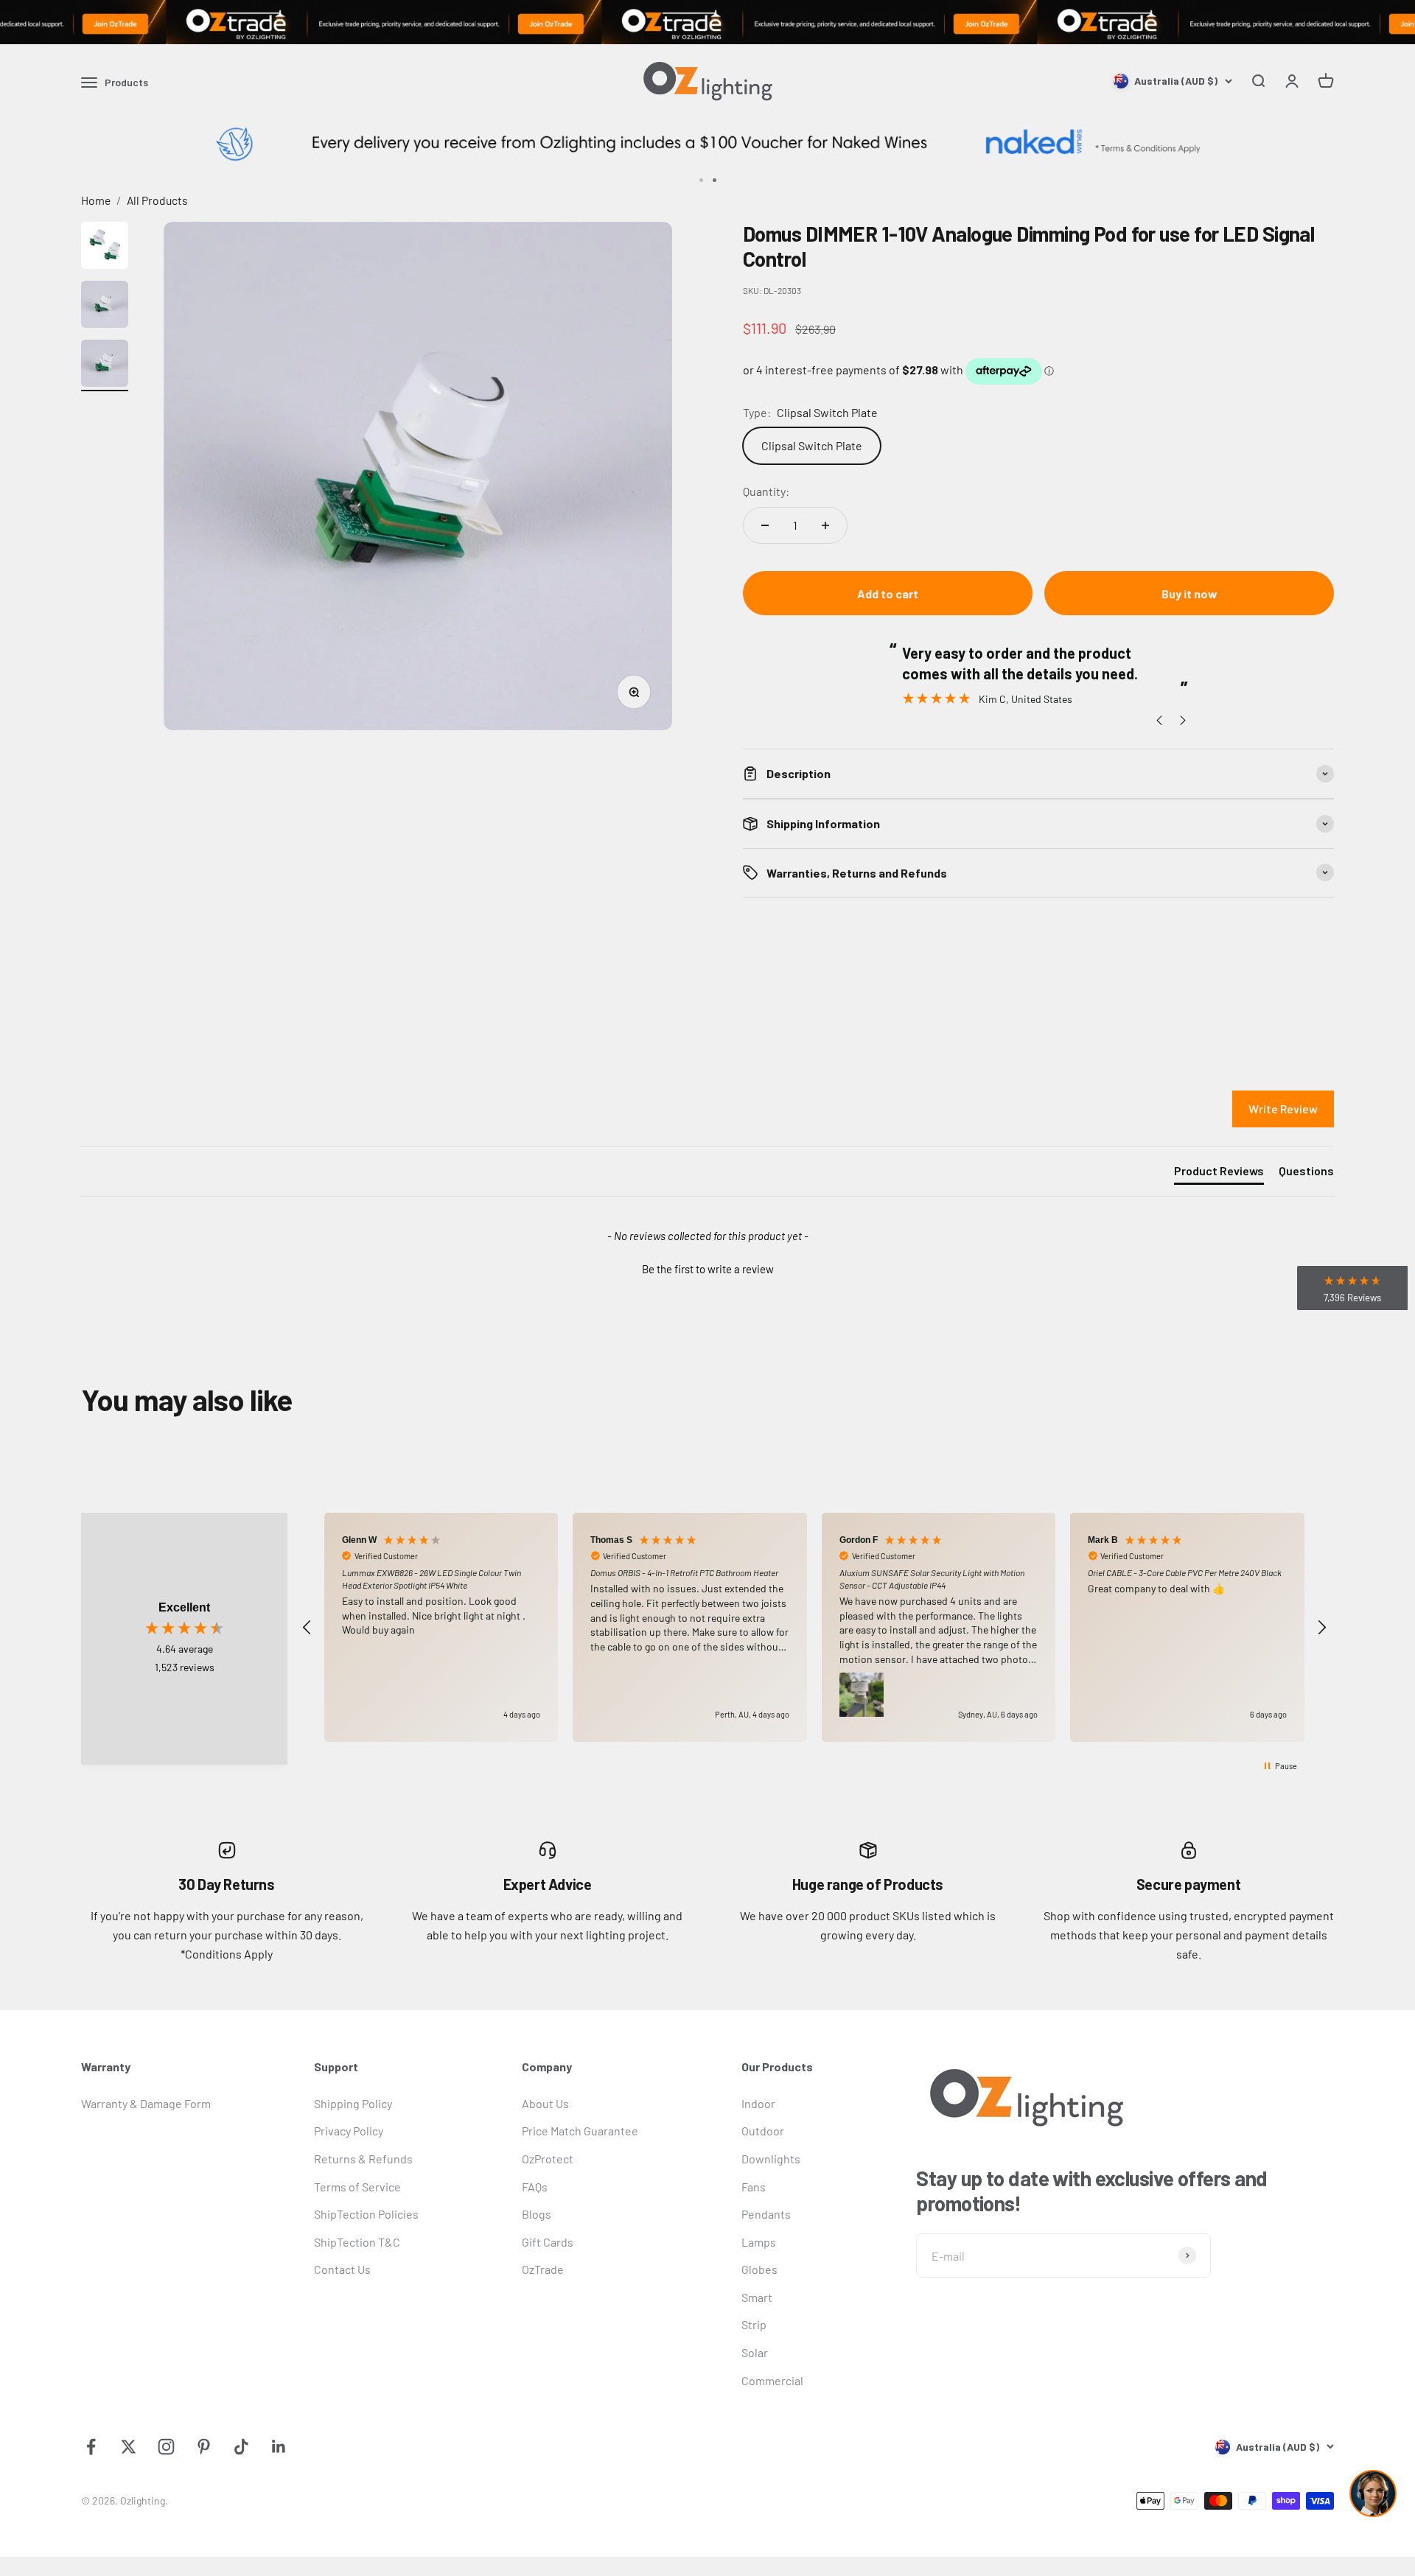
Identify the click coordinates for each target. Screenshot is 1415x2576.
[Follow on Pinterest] (204, 2447)
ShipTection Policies (366, 2214)
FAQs (535, 2187)
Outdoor (763, 2131)
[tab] (1219, 1174)
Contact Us (342, 2269)
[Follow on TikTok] (241, 2447)
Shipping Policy (353, 2103)
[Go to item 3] (105, 365)
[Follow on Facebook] (91, 2447)
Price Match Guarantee (580, 2131)
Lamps (759, 2242)
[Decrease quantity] (765, 525)
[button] (707, 1267)
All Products (157, 200)
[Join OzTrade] (707, 22)
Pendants (766, 2214)
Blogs (537, 2214)
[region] (814, 1627)
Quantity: (766, 491)
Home (96, 200)
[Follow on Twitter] (129, 2447)
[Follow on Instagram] (166, 2447)
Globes (759, 2269)
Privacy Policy (349, 2131)
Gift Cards (548, 2242)
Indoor (758, 2103)
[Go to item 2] (105, 307)
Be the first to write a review (708, 1269)
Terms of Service (357, 2187)
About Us (545, 2103)
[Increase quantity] (825, 525)
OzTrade (543, 2269)
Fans (754, 2187)
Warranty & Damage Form (146, 2103)
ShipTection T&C (357, 2242)
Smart (757, 2297)
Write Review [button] (1283, 1109)
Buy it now (1189, 594)
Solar (755, 2352)
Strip (754, 2324)
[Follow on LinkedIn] (279, 2447)
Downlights (771, 2159)
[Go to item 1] (105, 248)
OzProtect (548, 2159)
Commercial (772, 2380)
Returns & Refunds (363, 2159)
